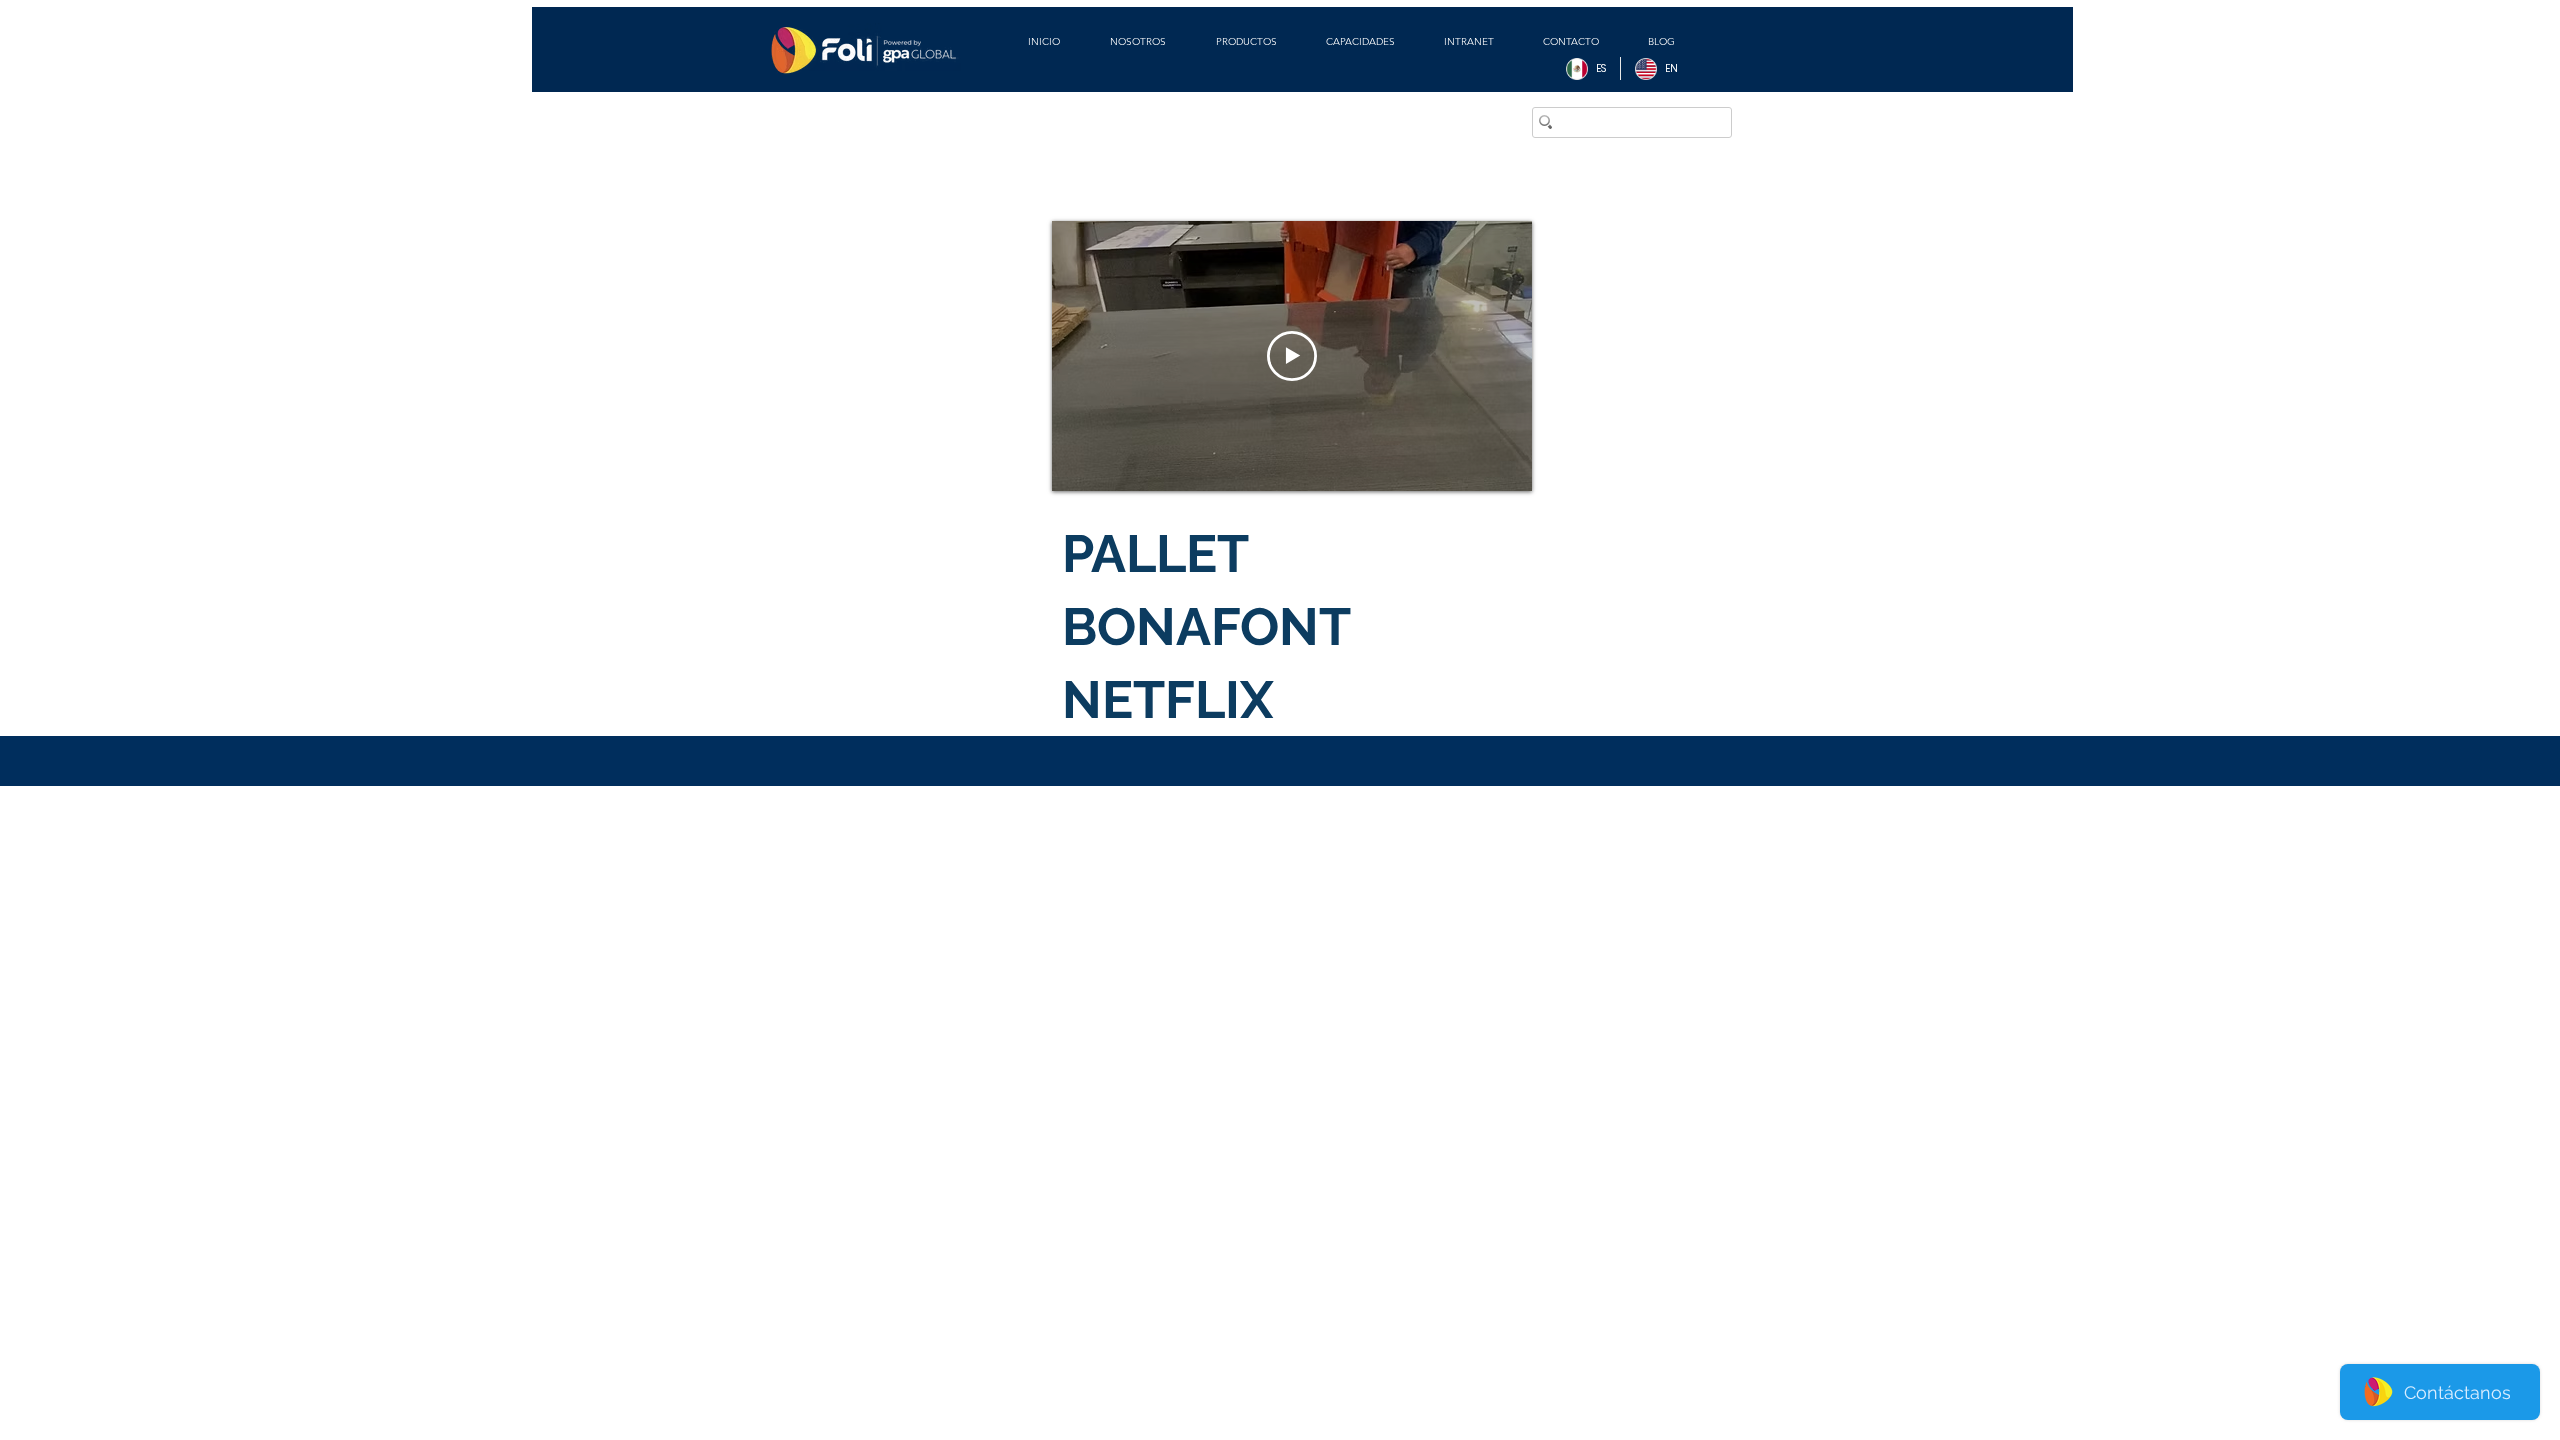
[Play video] (1292, 356)
